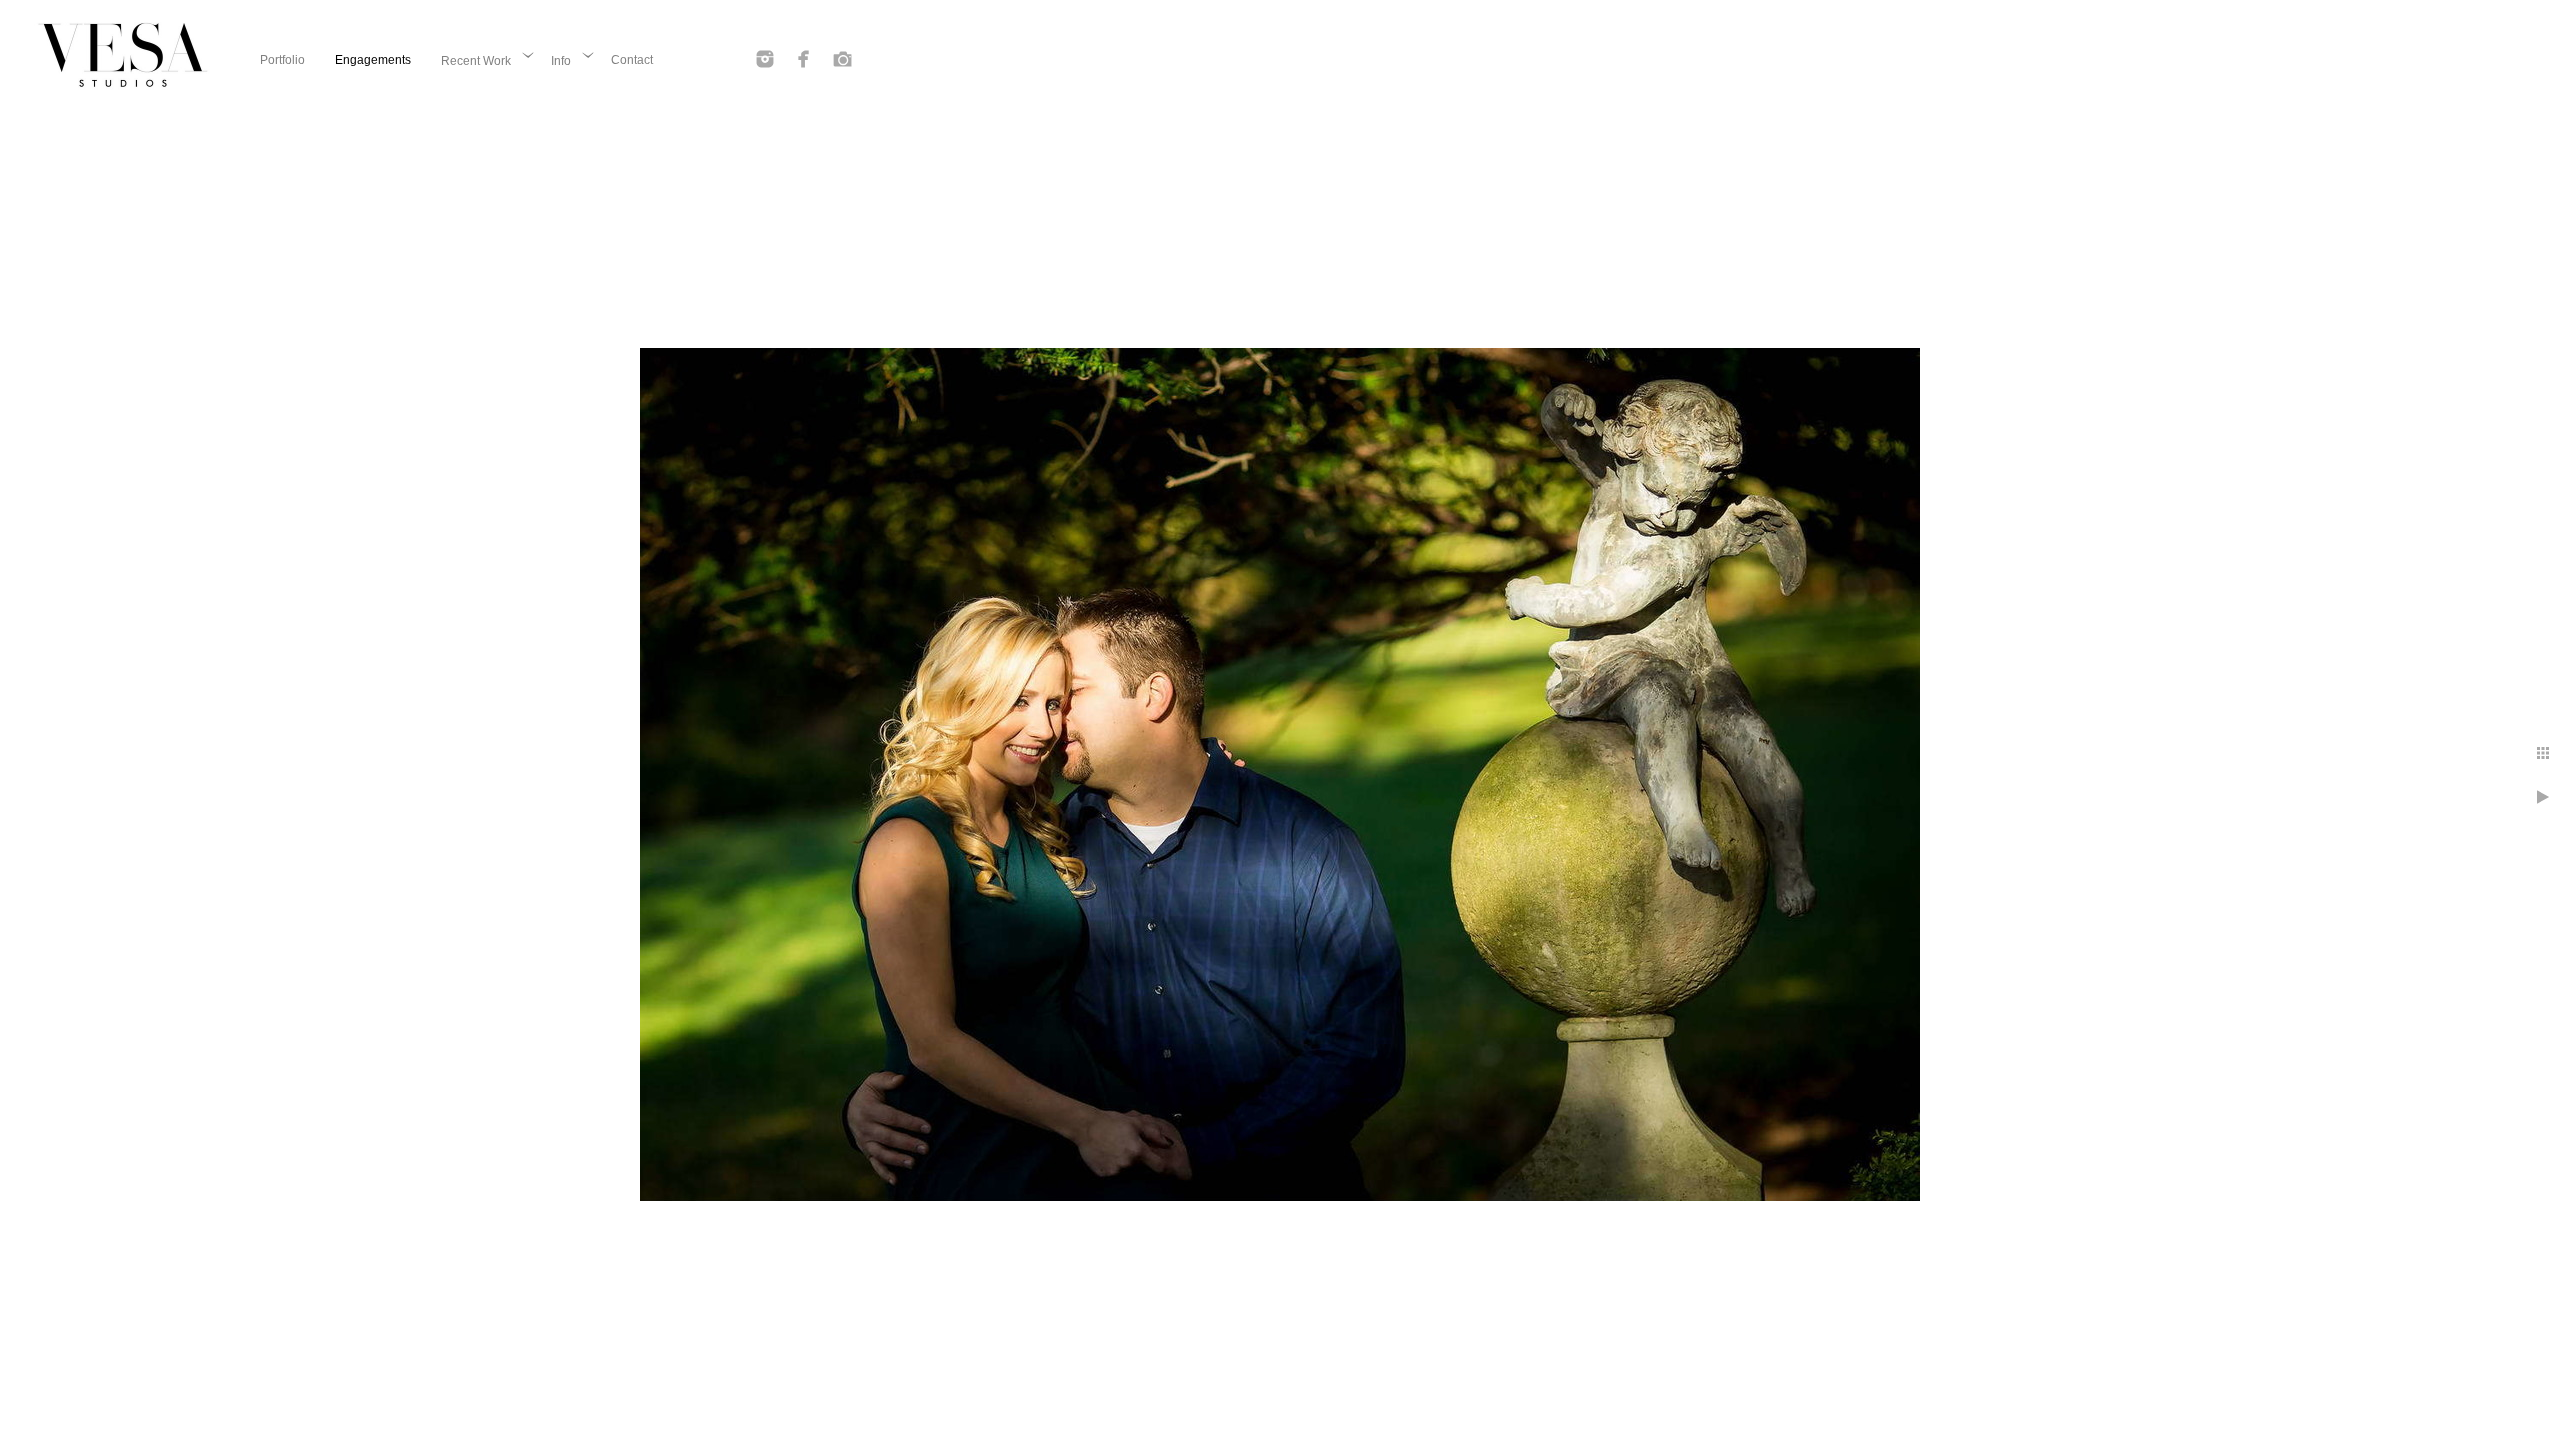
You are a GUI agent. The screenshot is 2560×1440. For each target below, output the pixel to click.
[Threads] (843, 59)
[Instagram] (765, 59)
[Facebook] (804, 59)
